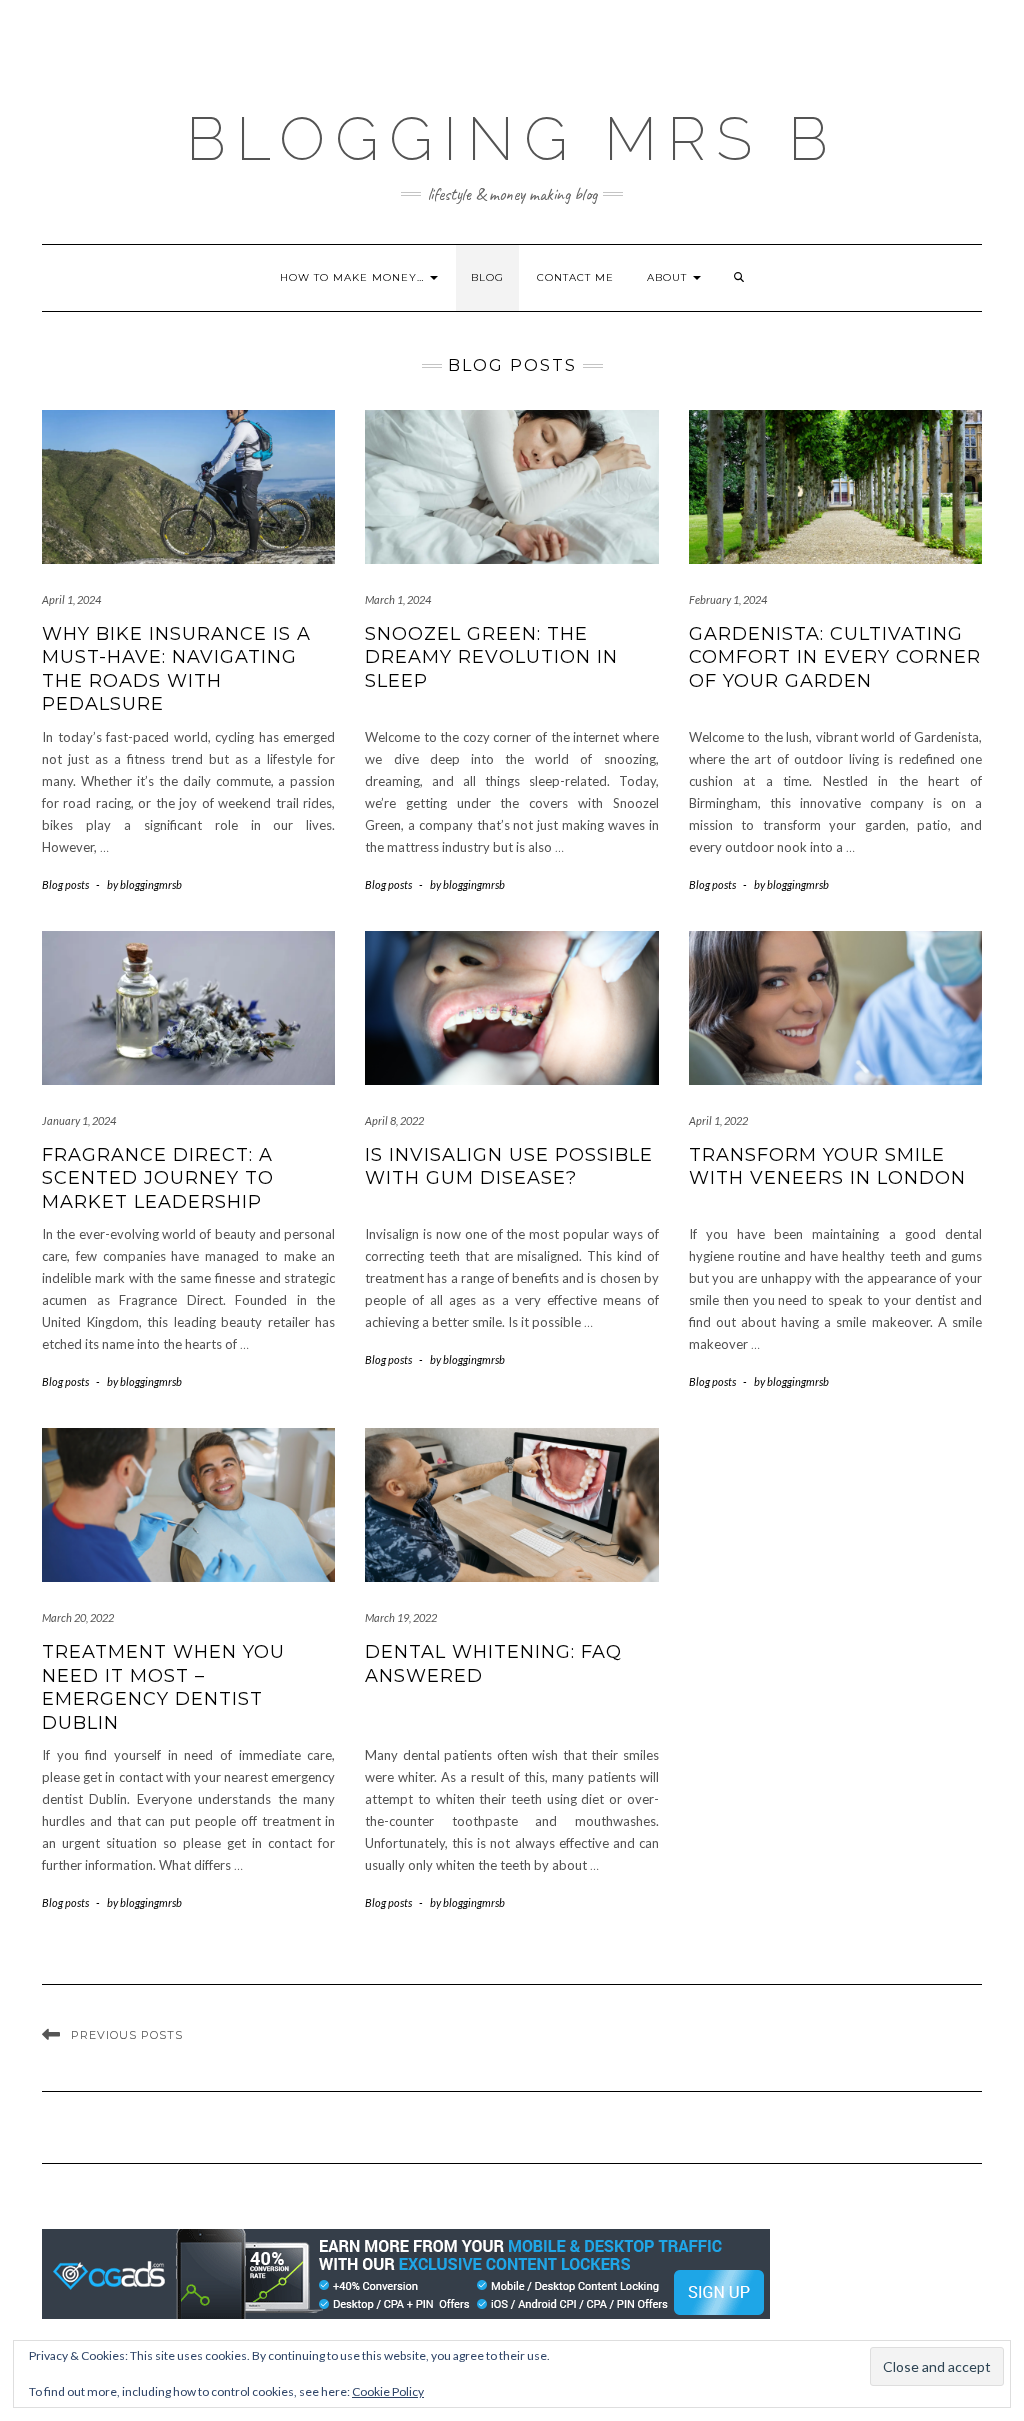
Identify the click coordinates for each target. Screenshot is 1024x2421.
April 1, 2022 (718, 1120)
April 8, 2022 (394, 1120)
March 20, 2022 (78, 1617)
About (669, 277)
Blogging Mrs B (512, 139)
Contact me (575, 277)
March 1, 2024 (398, 599)
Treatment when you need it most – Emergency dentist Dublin (163, 1687)
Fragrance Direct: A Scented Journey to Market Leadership (158, 1178)
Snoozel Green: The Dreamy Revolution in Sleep (491, 657)
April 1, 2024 (71, 599)
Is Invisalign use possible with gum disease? (509, 1166)
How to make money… (354, 277)
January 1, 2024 (79, 1120)
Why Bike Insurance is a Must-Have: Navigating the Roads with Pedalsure (176, 669)
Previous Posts (127, 2035)
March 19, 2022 (401, 1617)
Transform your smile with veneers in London (827, 1166)
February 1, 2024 (728, 599)
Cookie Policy (388, 2391)
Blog (487, 277)
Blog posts (65, 884)
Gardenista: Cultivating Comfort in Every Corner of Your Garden (835, 657)
